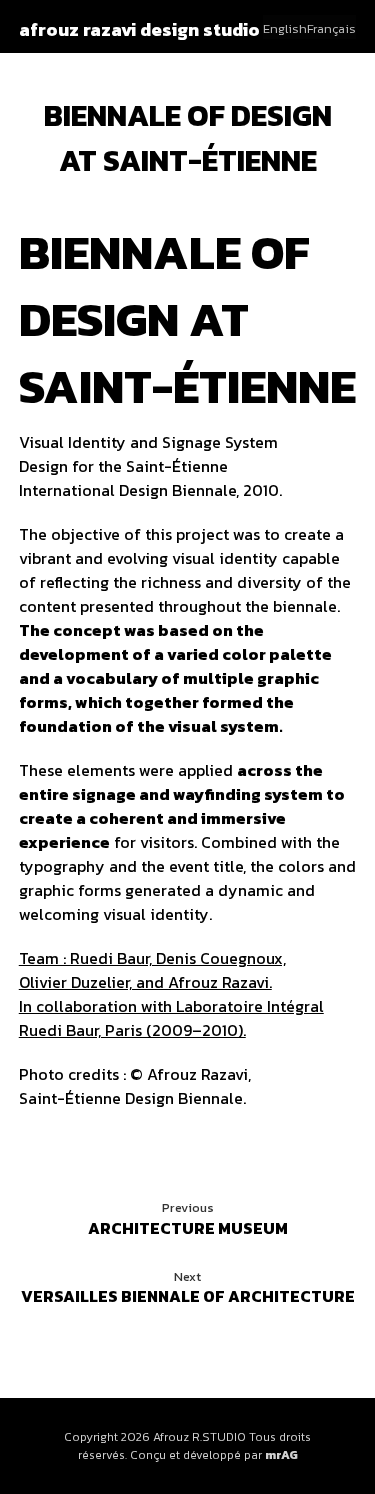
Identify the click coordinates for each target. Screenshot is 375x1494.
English (285, 28)
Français (331, 28)
